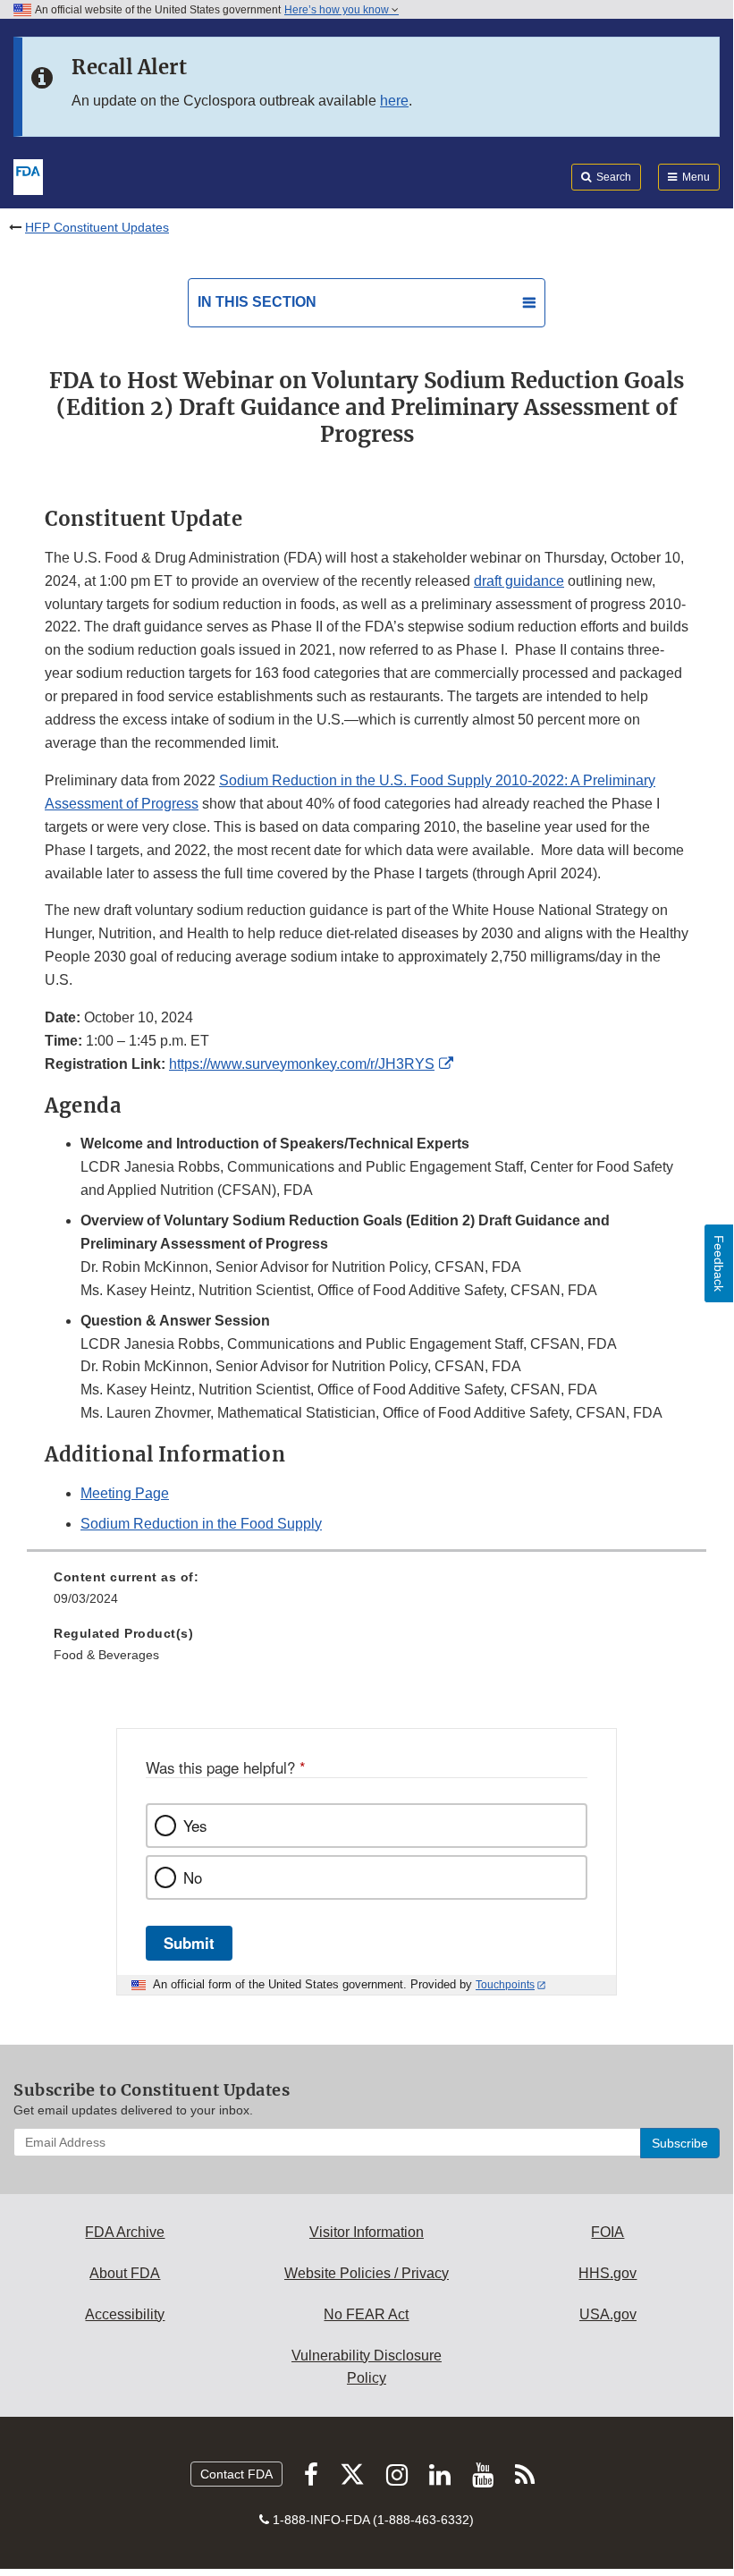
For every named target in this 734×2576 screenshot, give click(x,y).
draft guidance (519, 581)
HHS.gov (607, 2273)
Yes (195, 1826)
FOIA (607, 2232)
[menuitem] (367, 1594)
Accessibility (125, 2314)
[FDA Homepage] (28, 175)
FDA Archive (125, 2232)
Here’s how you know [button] (338, 10)
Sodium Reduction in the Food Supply (201, 1524)
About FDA (125, 2273)
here (394, 101)
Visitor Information (367, 2232)
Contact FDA (236, 2474)
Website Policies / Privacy (367, 2273)
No (193, 1877)
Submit (189, 1943)
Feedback (719, 1263)
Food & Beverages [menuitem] (106, 1655)
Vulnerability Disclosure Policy (367, 2367)
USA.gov (608, 2314)
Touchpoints (505, 1985)
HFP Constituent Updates (97, 227)
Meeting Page (125, 1493)
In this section (257, 302)
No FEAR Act (366, 2314)
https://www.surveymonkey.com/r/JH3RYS (302, 1064)
